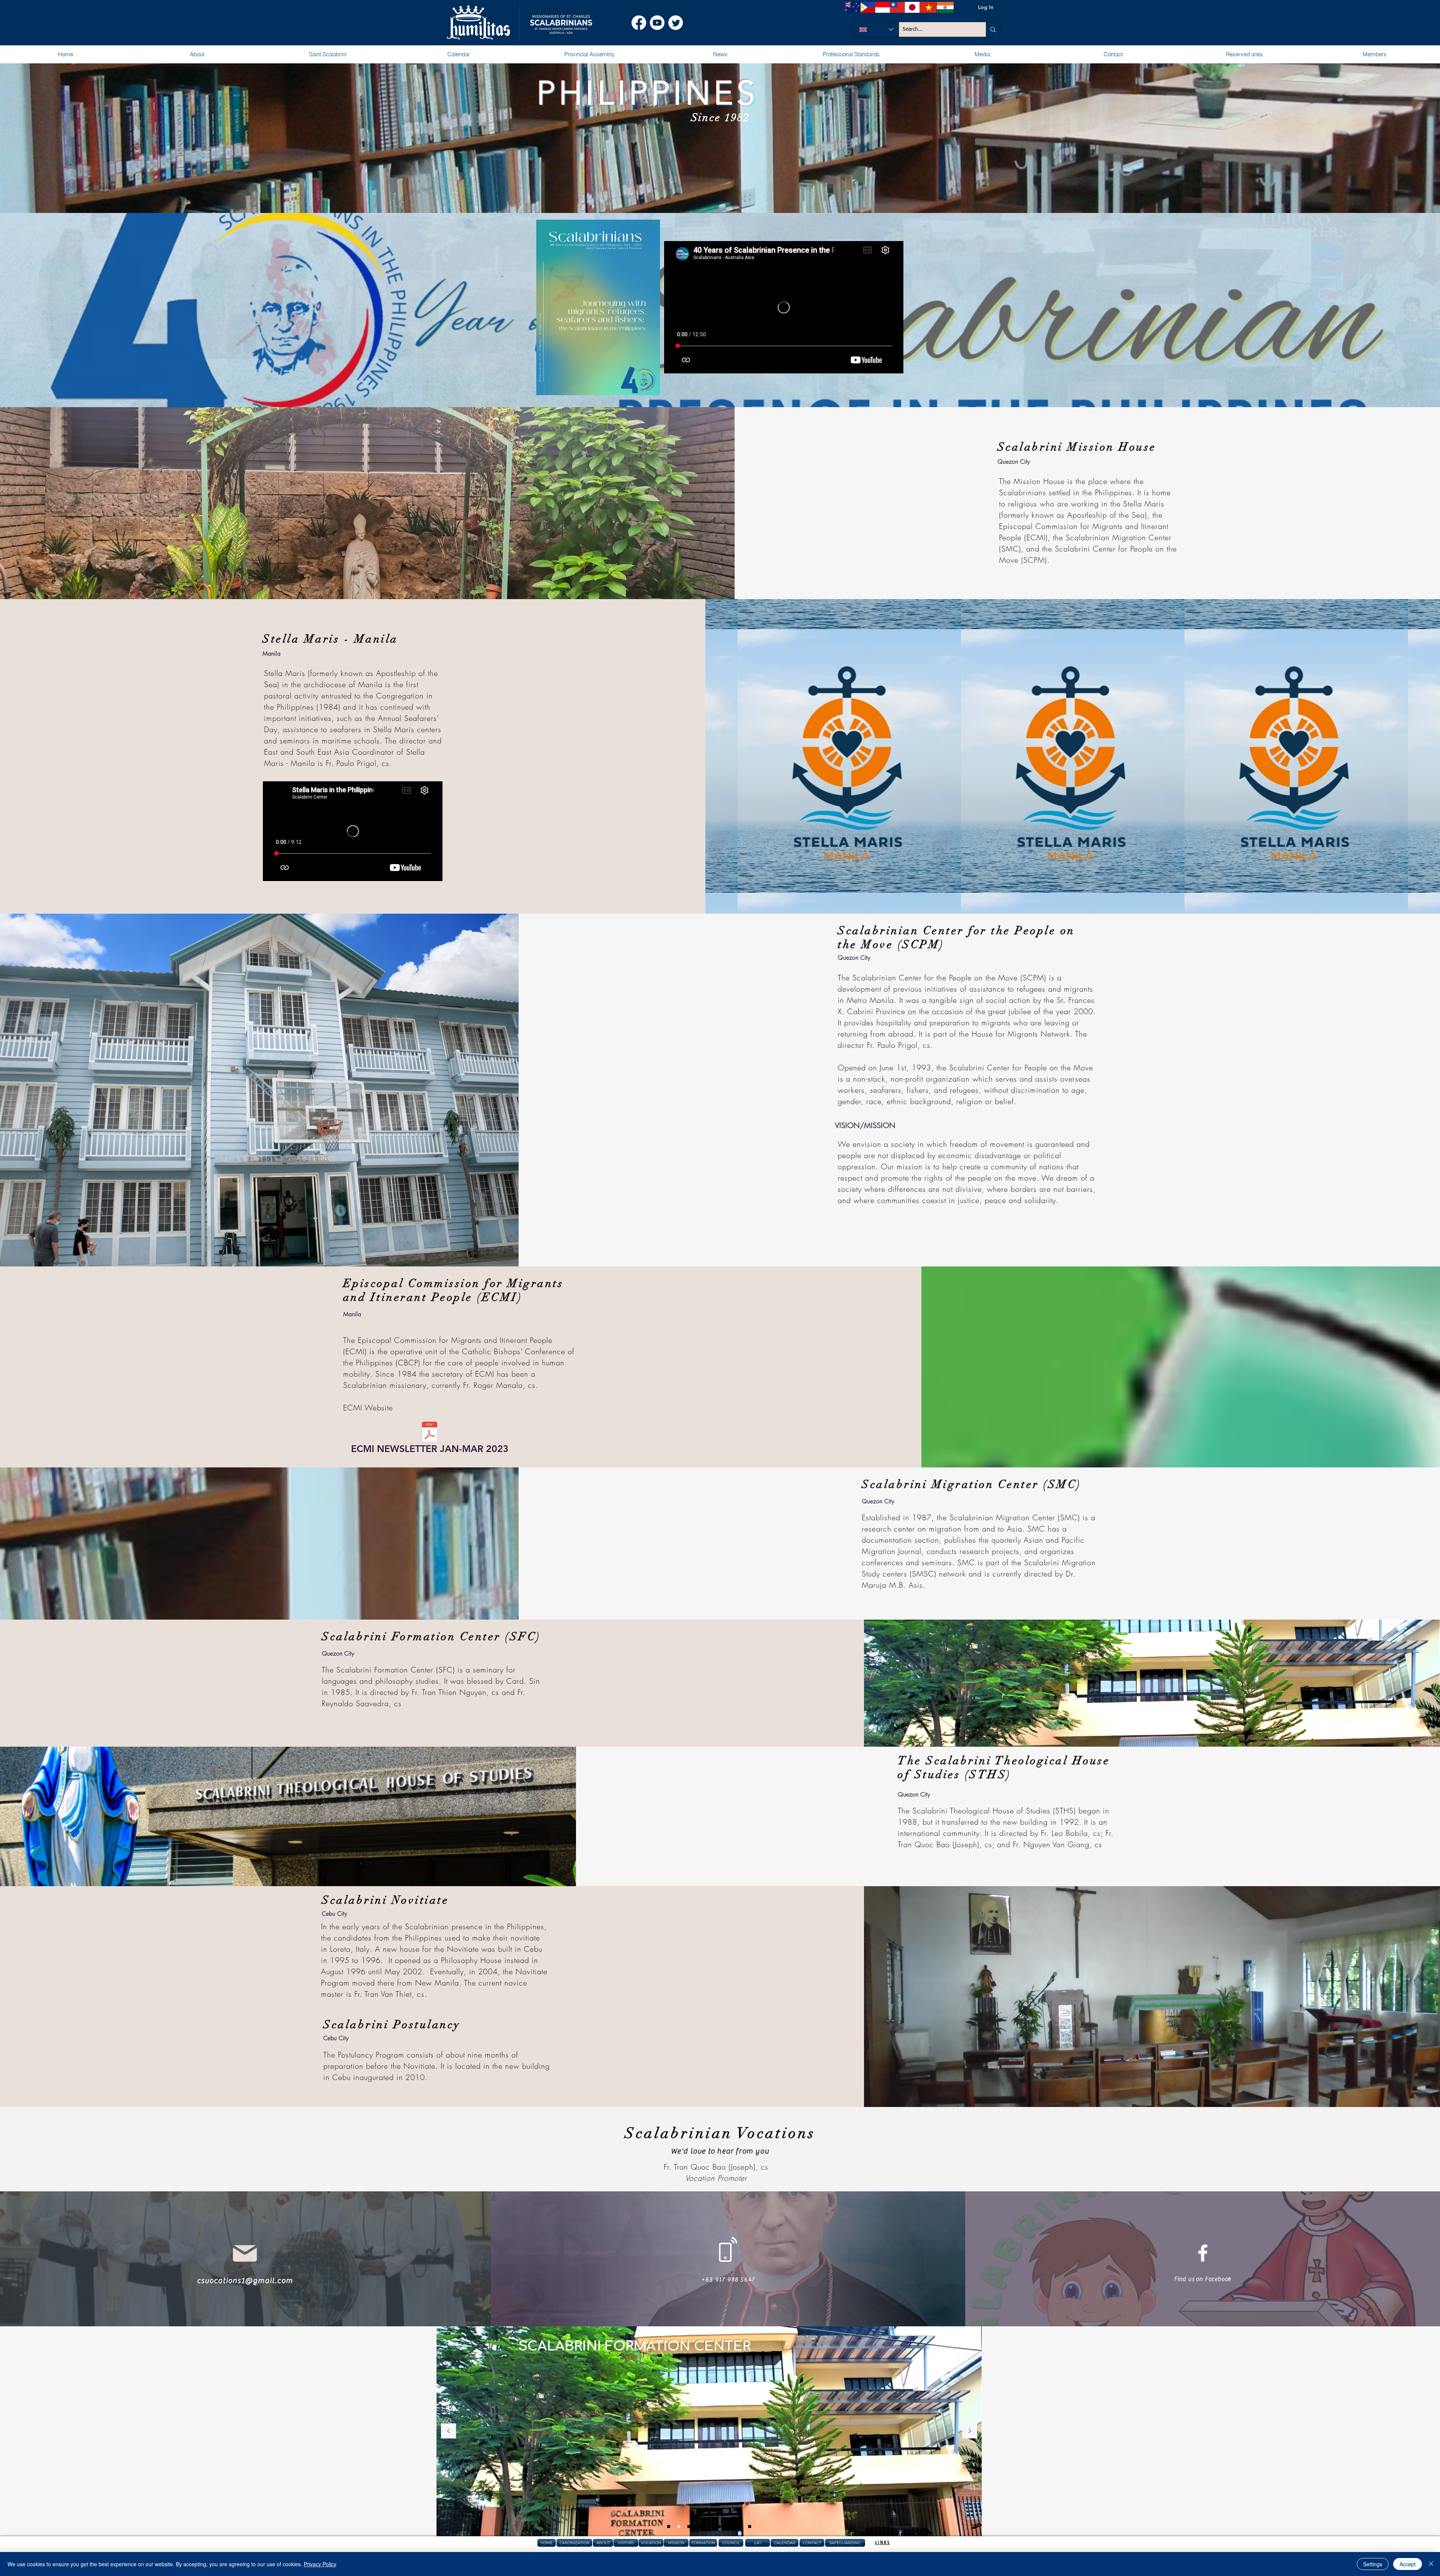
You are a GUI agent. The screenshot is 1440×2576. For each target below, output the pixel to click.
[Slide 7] (719, 2527)
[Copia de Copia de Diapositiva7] (750, 2527)
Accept (1408, 2564)
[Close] (1431, 2564)
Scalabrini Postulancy (392, 2025)
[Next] (970, 2431)
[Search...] (993, 29)
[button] (197, 54)
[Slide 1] (669, 2527)
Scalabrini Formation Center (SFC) (431, 1637)
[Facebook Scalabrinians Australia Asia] (639, 23)
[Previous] (448, 2431)
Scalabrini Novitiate (385, 1900)
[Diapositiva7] (729, 2527)
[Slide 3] (689, 2527)
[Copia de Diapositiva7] (739, 2527)
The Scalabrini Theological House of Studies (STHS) (1004, 1768)
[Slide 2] (679, 2527)
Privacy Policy (320, 2564)
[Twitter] (676, 23)
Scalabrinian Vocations (720, 2133)
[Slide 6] (709, 2527)
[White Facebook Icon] (1203, 2253)
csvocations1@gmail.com (245, 2280)
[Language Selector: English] (876, 29)
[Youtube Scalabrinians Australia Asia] (657, 23)
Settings (1373, 2564)
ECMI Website (368, 1408)
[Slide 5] (699, 2527)
